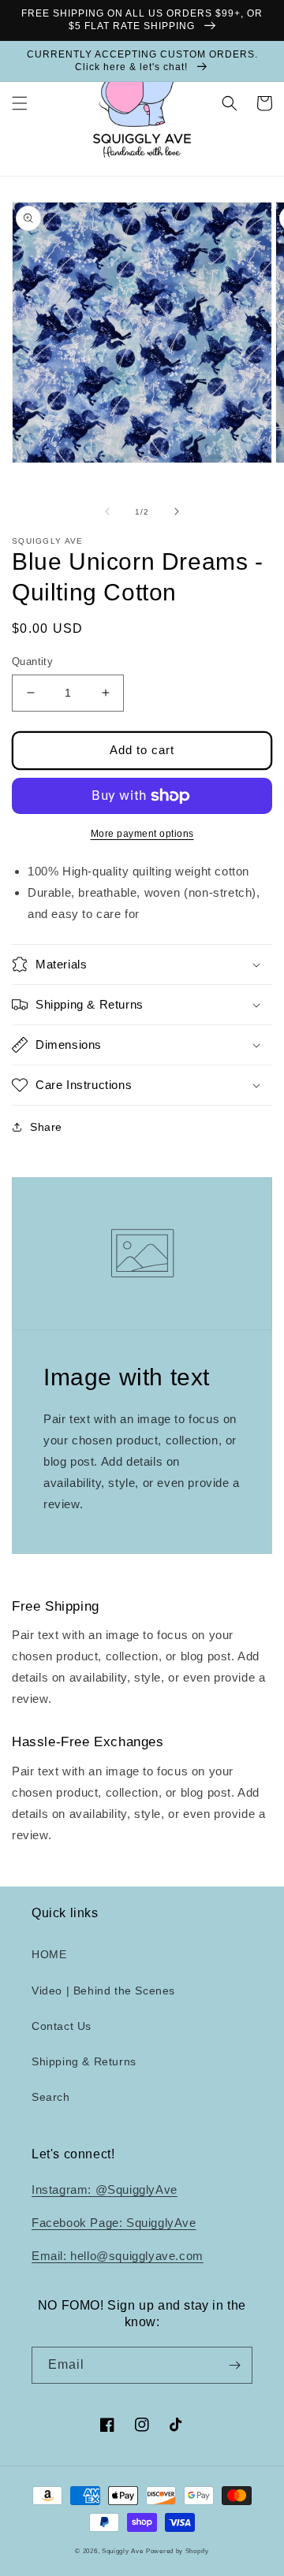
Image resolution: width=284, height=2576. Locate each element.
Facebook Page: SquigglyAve (114, 2223)
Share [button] (46, 1127)
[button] (20, 103)
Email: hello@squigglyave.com (118, 2256)
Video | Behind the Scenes (103, 1991)
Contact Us (62, 2026)
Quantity (32, 662)
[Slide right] (177, 511)
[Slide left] (107, 511)
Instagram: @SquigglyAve (105, 2189)
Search (51, 2097)
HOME (49, 1954)
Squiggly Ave (122, 2551)
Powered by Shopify (177, 2551)
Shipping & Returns (84, 2061)
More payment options (142, 834)
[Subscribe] (234, 2365)
